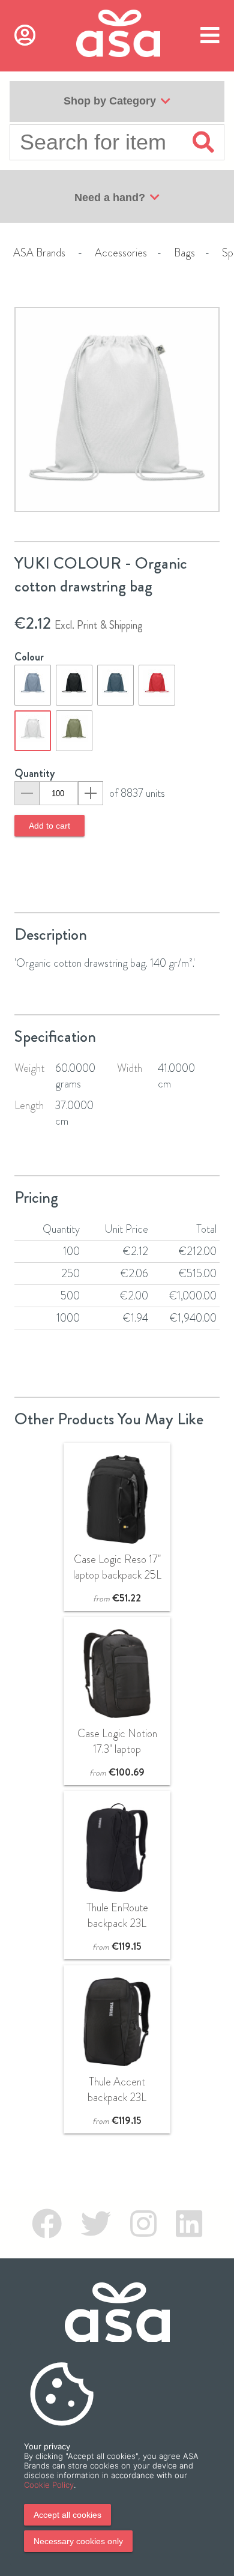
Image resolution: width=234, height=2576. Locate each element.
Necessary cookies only (78, 2541)
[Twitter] (96, 2224)
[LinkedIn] (189, 2224)
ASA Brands (39, 253)
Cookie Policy (49, 2485)
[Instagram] (143, 2224)
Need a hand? (110, 198)
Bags (184, 253)
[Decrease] (27, 793)
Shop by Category (110, 101)
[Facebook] (47, 2224)
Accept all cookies (67, 2515)
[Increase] (91, 793)
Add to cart (49, 826)
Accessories (121, 253)
